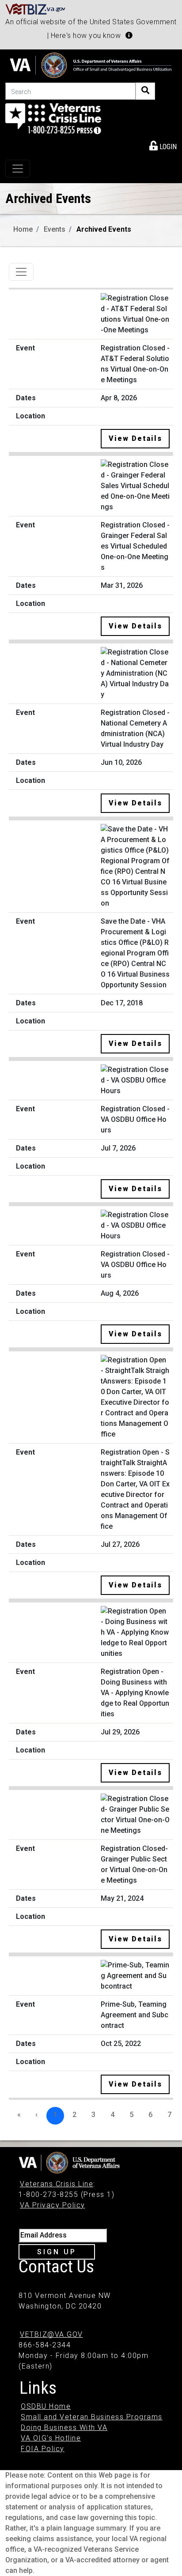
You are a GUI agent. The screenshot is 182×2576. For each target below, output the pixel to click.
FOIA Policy (43, 2449)
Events (55, 229)
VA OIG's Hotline (51, 2438)
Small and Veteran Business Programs (92, 2417)
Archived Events (104, 229)
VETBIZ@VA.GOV (51, 2334)
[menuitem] (163, 145)
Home (23, 229)
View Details (135, 438)
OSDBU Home (46, 2406)
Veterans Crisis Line (57, 2184)
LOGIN (167, 147)
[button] (129, 35)
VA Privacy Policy (53, 2205)
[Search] (145, 91)
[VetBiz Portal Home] (36, 9)
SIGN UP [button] (57, 2252)
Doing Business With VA (64, 2427)
